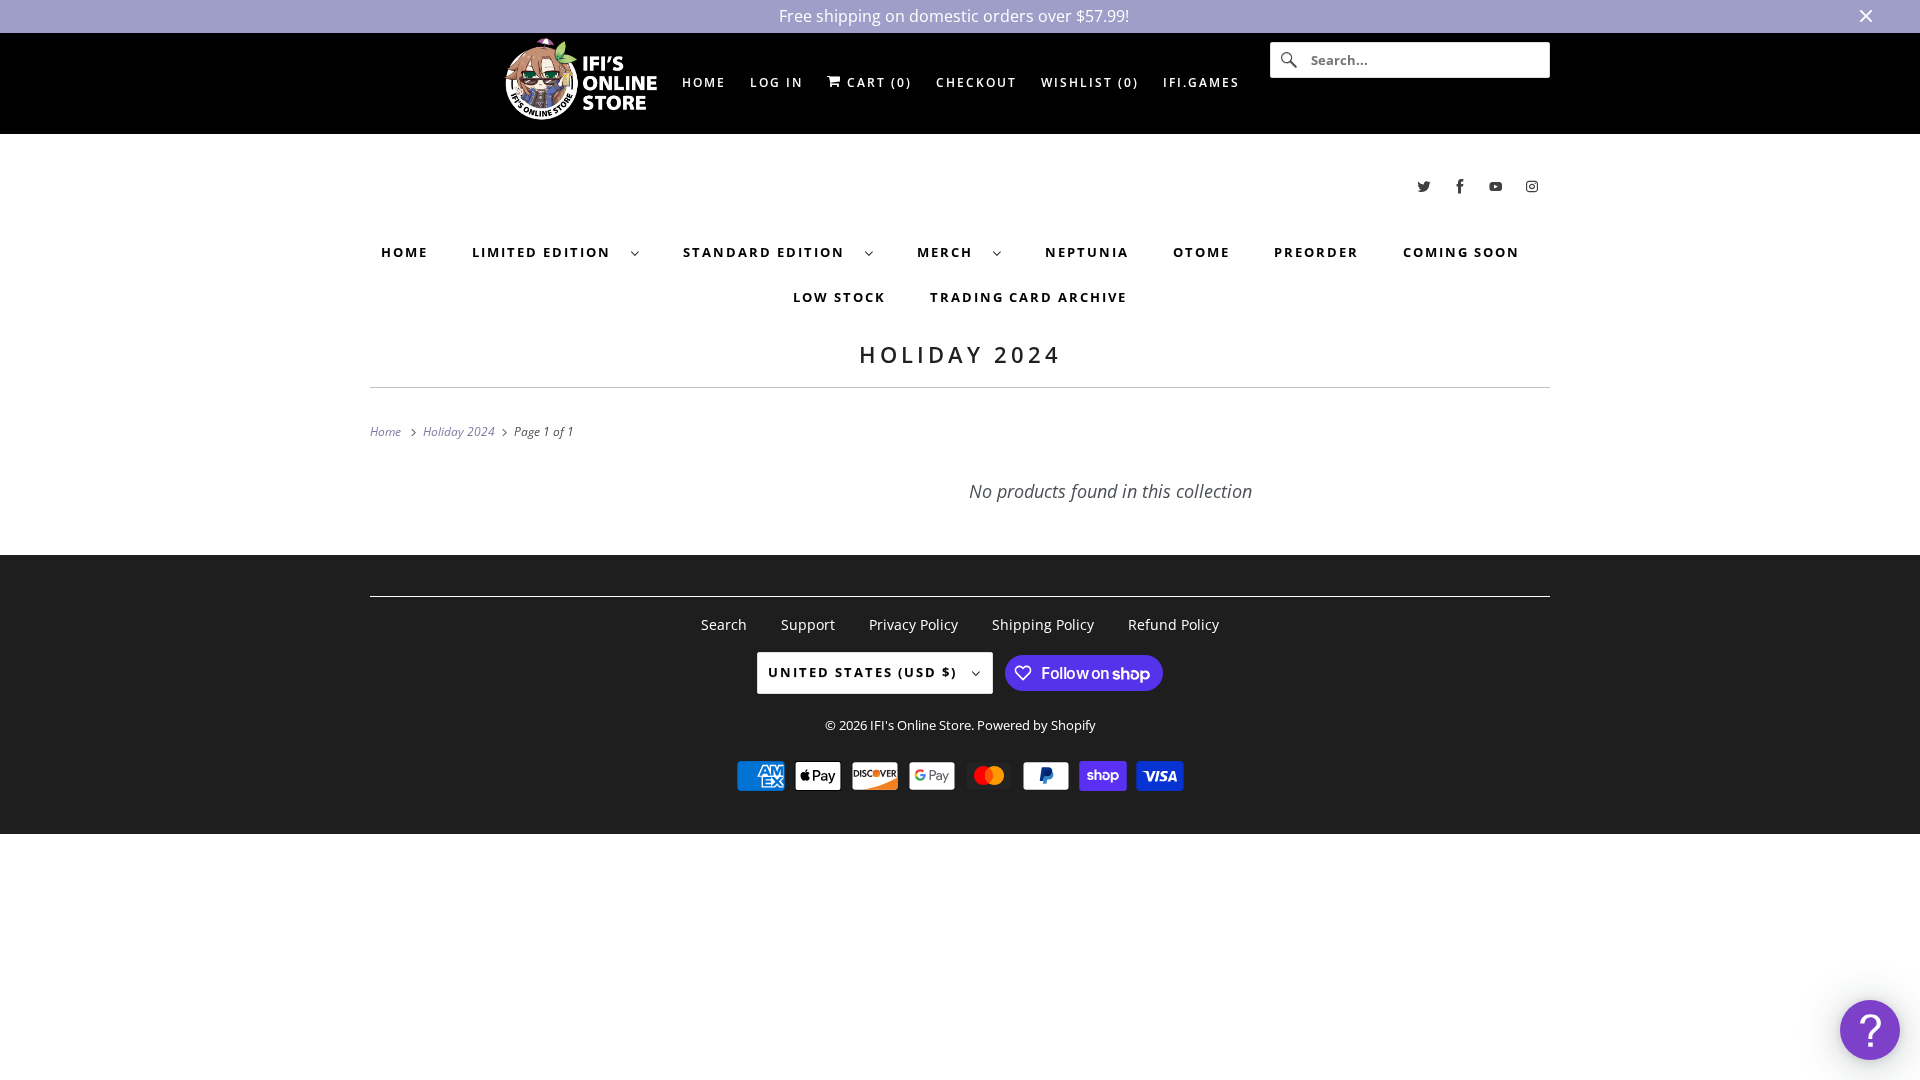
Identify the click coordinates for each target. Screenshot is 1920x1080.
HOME (704, 82)
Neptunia (1087, 252)
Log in (776, 82)
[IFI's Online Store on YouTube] (1496, 186)
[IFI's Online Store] (960, 186)
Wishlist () (1090, 82)
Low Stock (839, 297)
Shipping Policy (1043, 624)
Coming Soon (1461, 252)
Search (724, 624)
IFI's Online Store (920, 725)
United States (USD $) (865, 672)
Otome (1201, 252)
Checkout (976, 82)
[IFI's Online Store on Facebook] (1460, 186)
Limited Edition (546, 252)
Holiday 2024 (960, 354)
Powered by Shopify (1036, 725)
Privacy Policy (913, 624)
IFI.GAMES (1201, 82)
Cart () (877, 82)
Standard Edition (769, 252)
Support (808, 624)
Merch (950, 252)
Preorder (1316, 252)
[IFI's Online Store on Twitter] (1424, 186)
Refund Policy (1173, 624)
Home (404, 252)
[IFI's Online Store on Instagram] (1532, 186)
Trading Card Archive (1028, 297)
